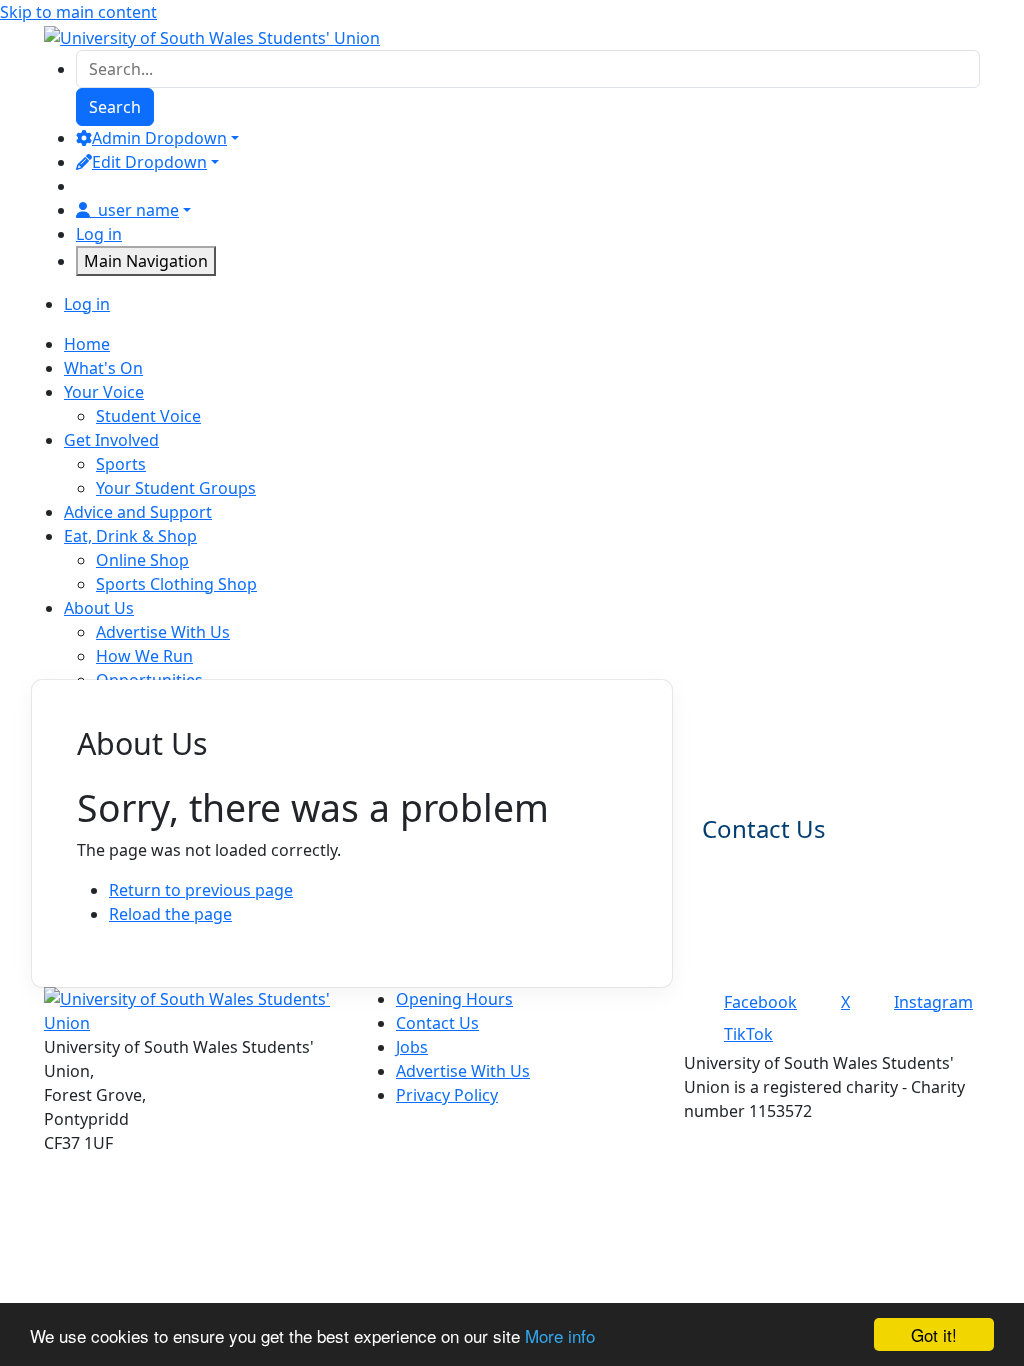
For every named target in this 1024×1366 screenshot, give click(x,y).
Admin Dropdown (159, 138)
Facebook (760, 1002)
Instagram (933, 1002)
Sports (121, 464)
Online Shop (142, 560)
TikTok (748, 1034)
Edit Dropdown (149, 162)
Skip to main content (78, 12)
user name (138, 210)
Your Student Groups (176, 488)
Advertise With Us (163, 632)
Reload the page (170, 914)
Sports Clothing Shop (176, 584)
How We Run (144, 656)
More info (560, 1335)
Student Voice (148, 416)
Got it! (934, 1334)
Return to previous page (201, 890)
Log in (99, 234)
